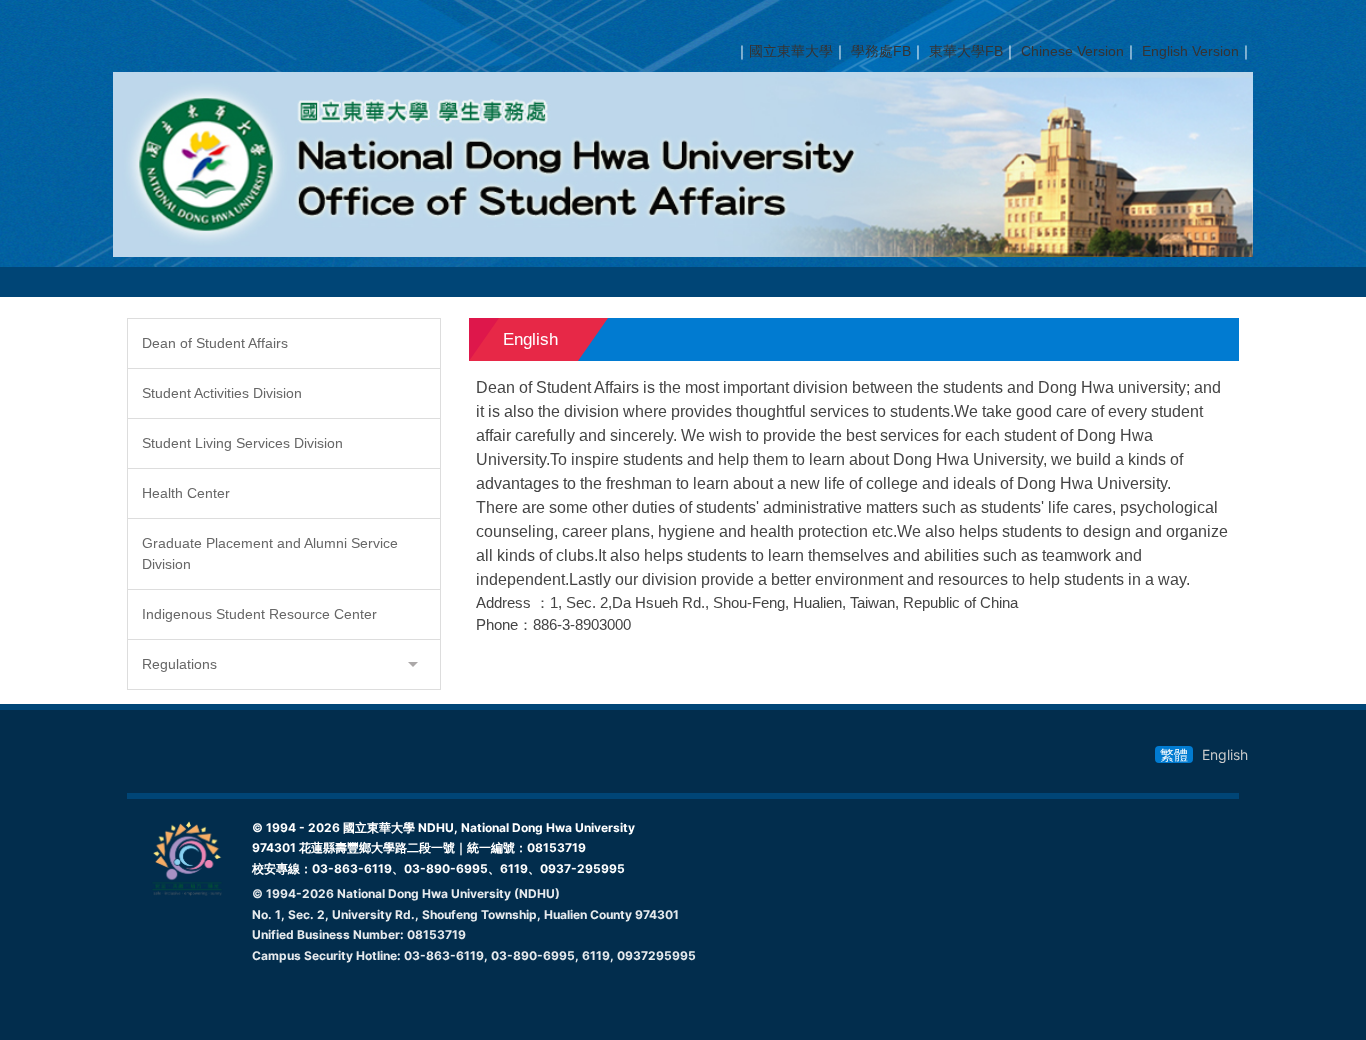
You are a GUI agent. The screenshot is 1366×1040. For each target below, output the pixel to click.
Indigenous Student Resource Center (259, 614)
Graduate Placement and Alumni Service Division (270, 553)
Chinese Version (1072, 51)
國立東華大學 (791, 51)
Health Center (186, 493)
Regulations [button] (179, 664)
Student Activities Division (222, 393)
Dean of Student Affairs (215, 343)
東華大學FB (966, 51)
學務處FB (881, 51)
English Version (1190, 51)
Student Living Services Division (242, 443)
